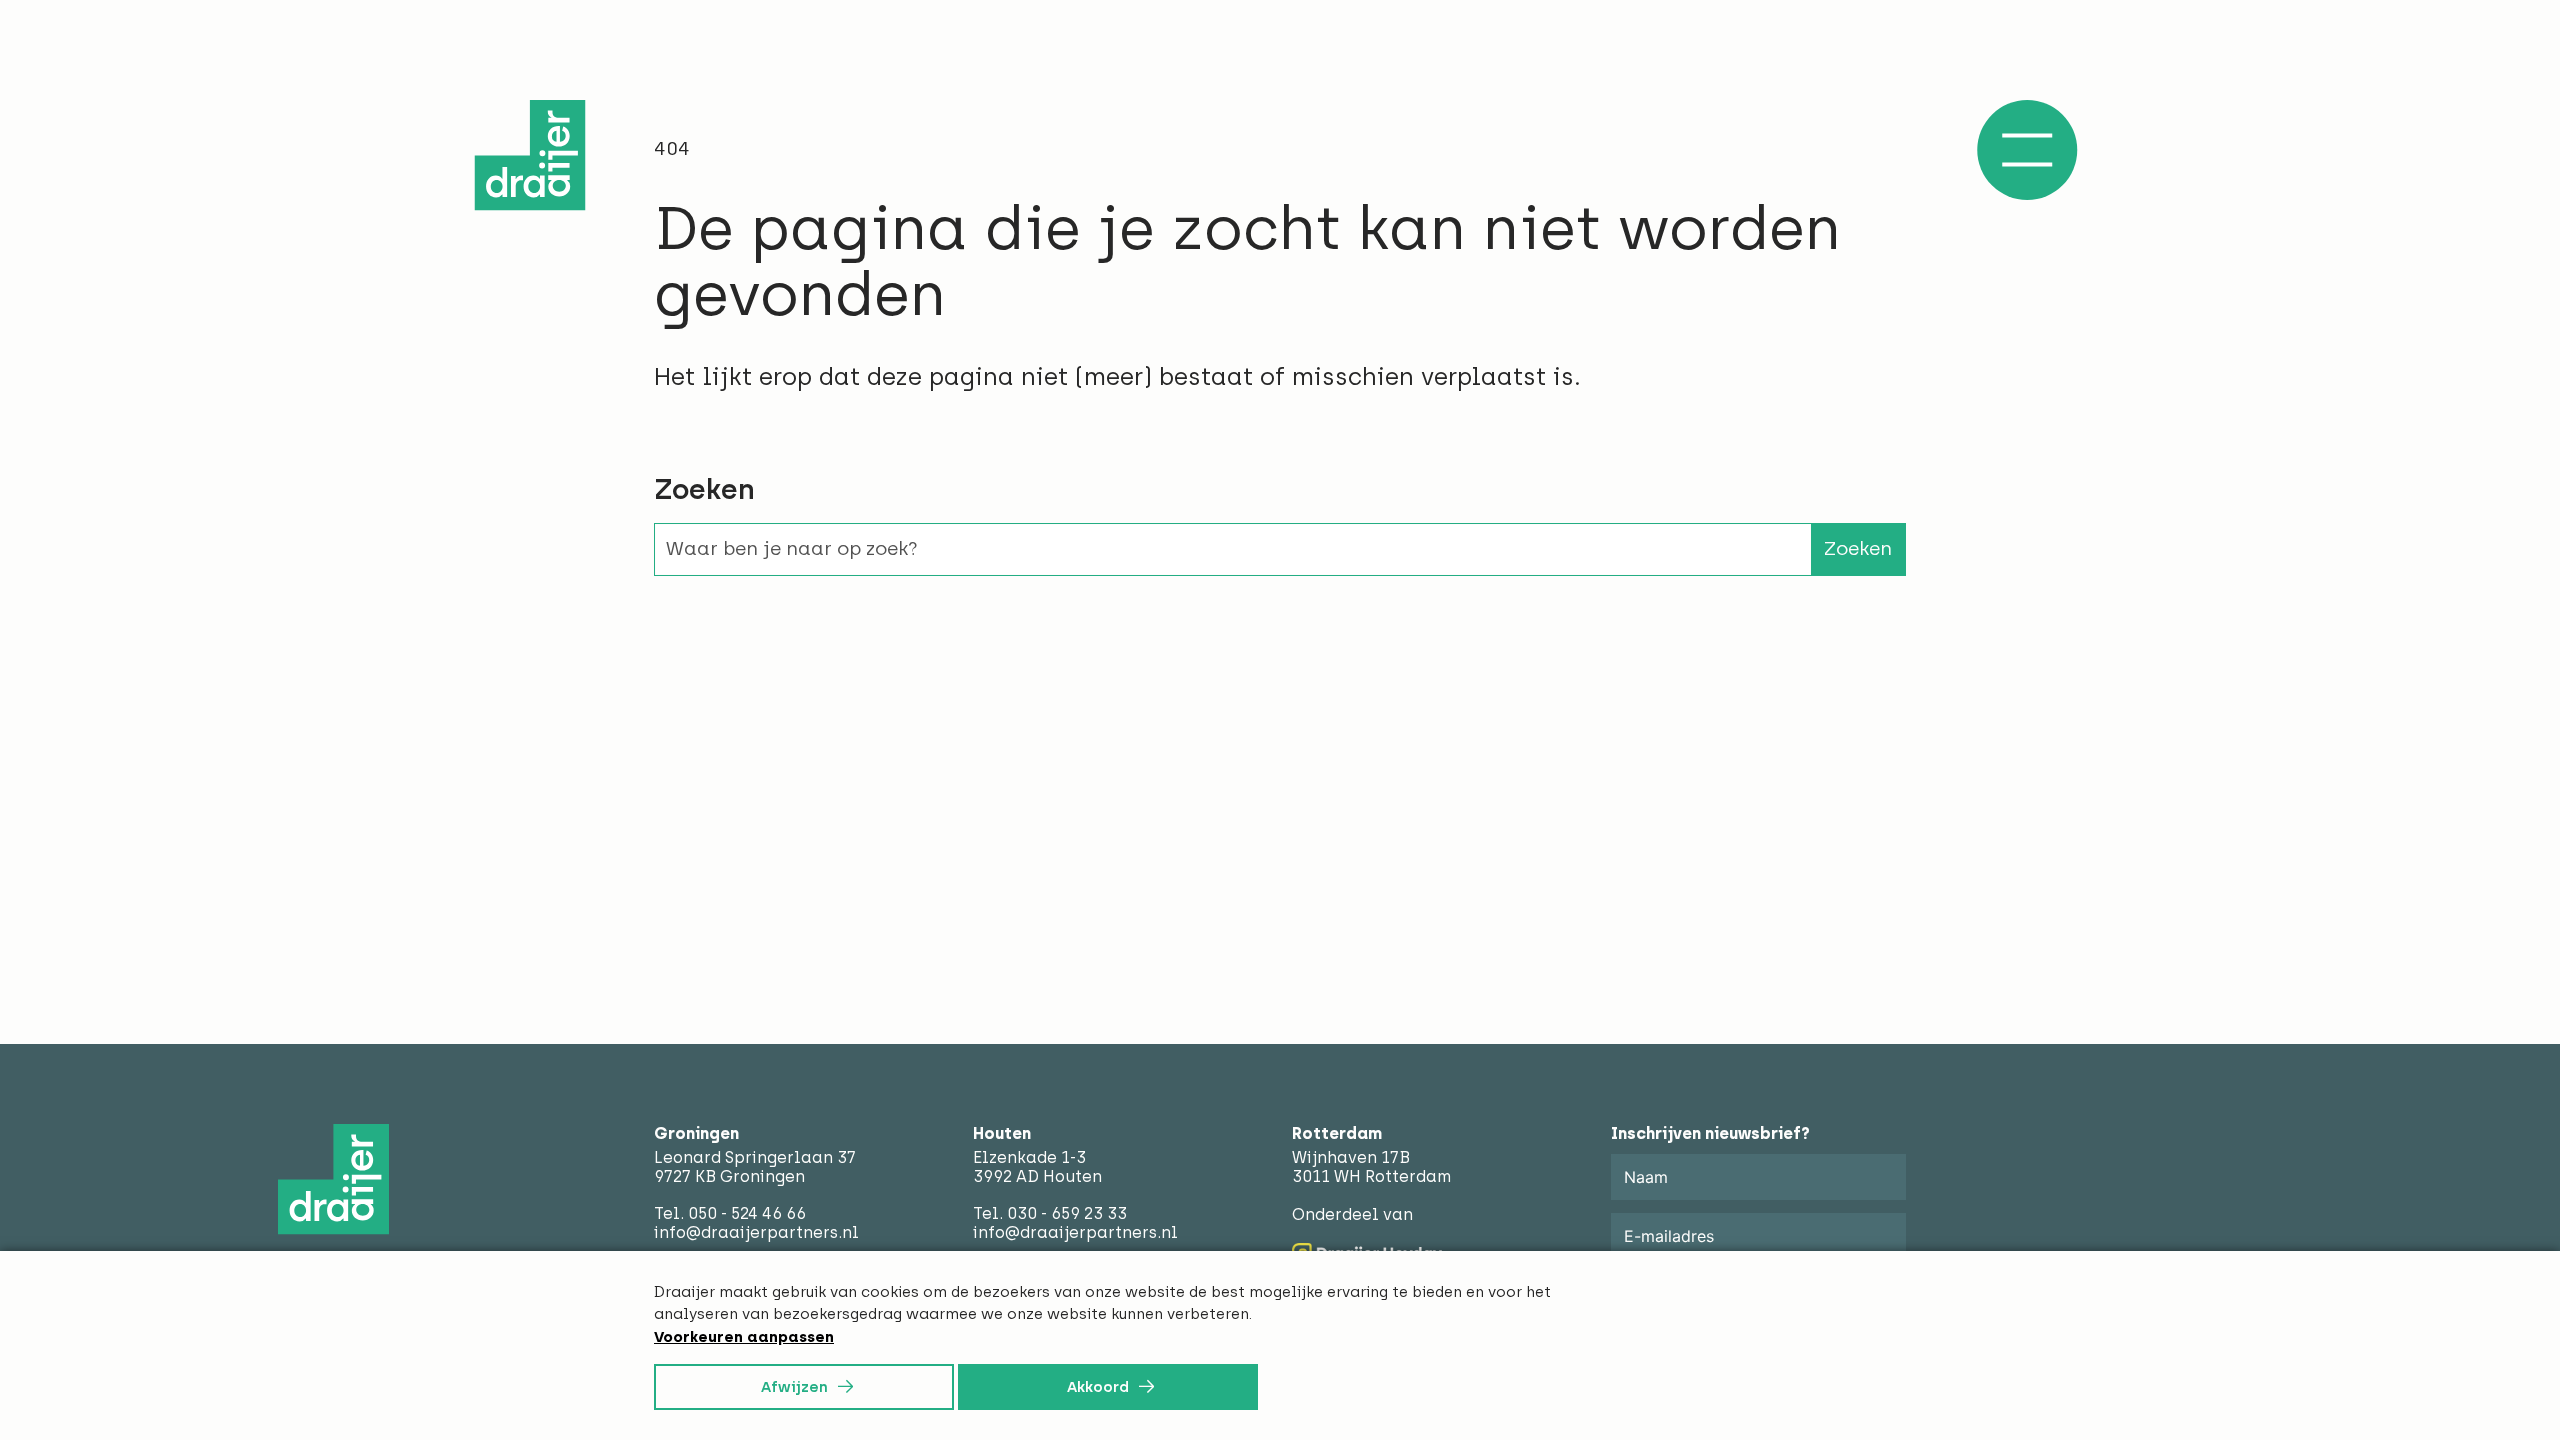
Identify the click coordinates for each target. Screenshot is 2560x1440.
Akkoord (1098, 1387)
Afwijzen (794, 1387)
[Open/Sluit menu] (2027, 150)
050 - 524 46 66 (747, 1213)
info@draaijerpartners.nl (756, 1232)
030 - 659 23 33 (1067, 1213)
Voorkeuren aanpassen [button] (744, 1337)
